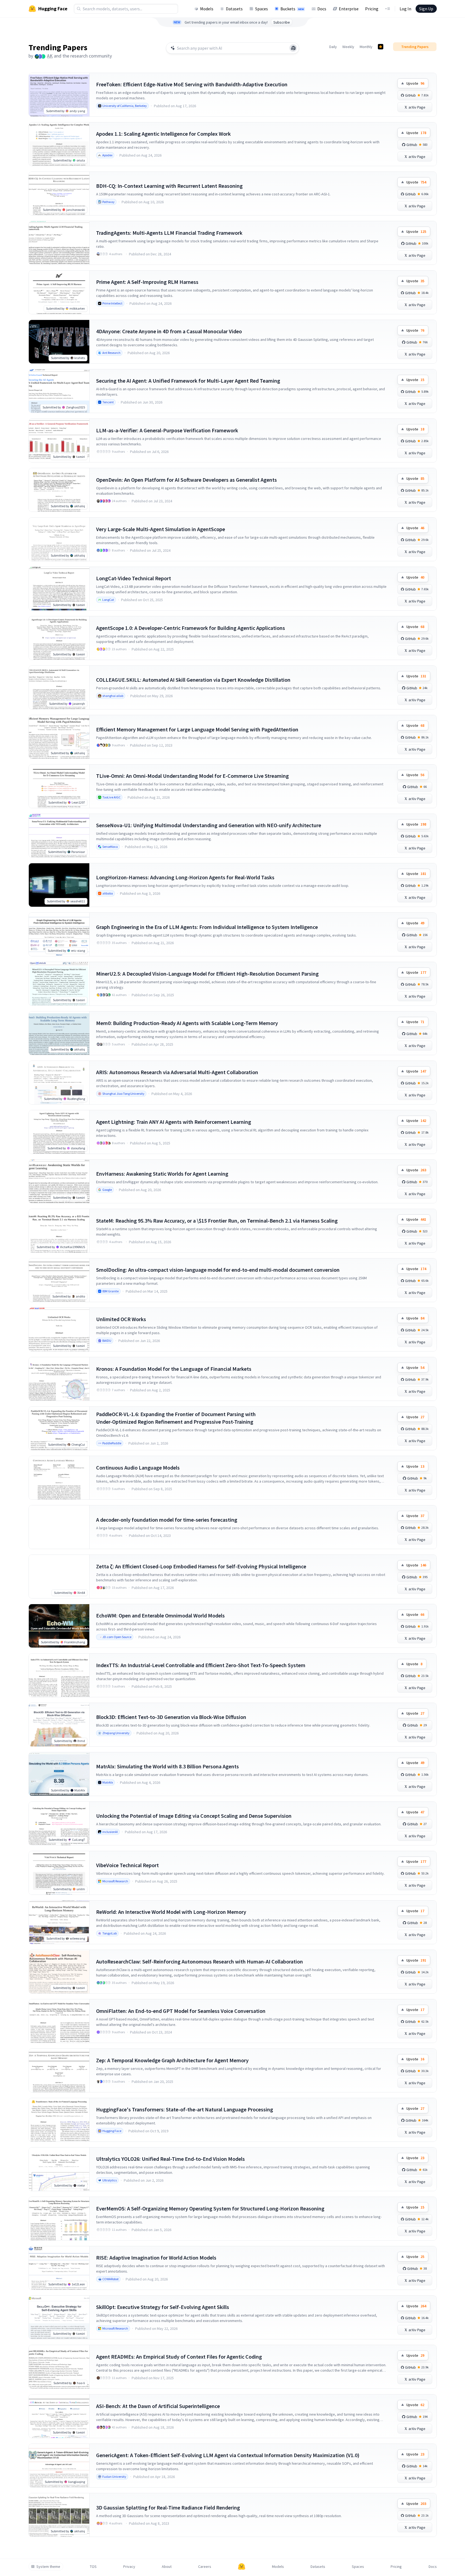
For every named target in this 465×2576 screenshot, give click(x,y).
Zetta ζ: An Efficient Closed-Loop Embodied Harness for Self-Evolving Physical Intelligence (201, 1566)
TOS (93, 2567)
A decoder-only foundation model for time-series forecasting (167, 1520)
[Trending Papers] (381, 47)
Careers (205, 2567)
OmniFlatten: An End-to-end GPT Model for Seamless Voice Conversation (181, 2011)
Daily (333, 47)
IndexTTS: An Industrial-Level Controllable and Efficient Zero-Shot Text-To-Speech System (201, 1665)
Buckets (292, 9)
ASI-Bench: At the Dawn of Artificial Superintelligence (158, 2406)
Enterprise (349, 9)
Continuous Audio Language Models (138, 1468)
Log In (405, 9)
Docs (322, 9)
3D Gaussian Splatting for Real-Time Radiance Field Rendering (168, 2507)
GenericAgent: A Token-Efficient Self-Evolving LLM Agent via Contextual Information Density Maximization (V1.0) (228, 2455)
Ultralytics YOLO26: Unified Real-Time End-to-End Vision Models (170, 2159)
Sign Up (426, 9)
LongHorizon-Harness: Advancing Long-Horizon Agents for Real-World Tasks (185, 877)
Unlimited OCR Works (121, 1319)
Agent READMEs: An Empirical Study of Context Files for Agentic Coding (179, 2357)
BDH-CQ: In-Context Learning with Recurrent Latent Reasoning (169, 186)
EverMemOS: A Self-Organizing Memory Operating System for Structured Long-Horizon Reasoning (210, 2208)
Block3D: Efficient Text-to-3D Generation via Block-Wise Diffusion (171, 1717)
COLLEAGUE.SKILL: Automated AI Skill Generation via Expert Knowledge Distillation (193, 680)
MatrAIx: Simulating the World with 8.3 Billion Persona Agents (167, 1766)
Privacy (129, 2567)
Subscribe (282, 22)
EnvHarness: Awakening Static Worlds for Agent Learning (162, 1174)
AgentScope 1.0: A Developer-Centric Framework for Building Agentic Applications (191, 628)
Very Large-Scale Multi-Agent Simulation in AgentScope (161, 529)
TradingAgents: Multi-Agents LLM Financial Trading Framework (169, 233)
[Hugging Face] (242, 2567)
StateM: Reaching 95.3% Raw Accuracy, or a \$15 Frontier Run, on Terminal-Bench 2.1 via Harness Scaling (217, 1221)
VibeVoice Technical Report (127, 1865)
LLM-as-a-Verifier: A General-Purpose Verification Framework (167, 430)
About (167, 2567)
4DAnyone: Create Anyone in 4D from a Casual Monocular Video (169, 331)
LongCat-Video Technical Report (134, 578)
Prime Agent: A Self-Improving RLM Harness (147, 282)
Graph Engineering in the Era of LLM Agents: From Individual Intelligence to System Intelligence (207, 927)
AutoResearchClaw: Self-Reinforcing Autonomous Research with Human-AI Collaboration (200, 1961)
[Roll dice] (293, 48)
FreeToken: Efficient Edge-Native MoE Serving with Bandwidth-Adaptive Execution (192, 84)
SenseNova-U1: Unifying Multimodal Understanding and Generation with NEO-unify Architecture (209, 825)
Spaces (262, 9)
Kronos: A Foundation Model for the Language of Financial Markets (174, 1369)
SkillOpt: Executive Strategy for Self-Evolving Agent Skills (163, 2307)
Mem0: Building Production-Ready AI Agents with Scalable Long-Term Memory (187, 1023)
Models (207, 9)
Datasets (234, 9)
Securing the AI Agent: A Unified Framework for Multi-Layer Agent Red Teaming (188, 381)
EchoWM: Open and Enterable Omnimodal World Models (160, 1615)
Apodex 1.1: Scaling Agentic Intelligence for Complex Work (163, 134)
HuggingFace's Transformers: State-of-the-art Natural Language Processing (185, 2109)
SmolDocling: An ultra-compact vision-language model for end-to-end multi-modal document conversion (218, 1270)
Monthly (366, 47)
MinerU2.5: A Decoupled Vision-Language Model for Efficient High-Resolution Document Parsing (207, 974)
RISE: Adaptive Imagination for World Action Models (156, 2258)
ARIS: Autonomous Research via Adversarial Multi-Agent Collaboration (177, 1072)
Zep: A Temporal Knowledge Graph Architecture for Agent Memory (172, 2060)
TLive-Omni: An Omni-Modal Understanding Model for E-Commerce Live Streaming (192, 776)
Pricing (372, 9)
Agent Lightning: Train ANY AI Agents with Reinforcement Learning (174, 1122)
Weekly (348, 47)
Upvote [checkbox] (415, 83)
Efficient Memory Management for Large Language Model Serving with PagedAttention (197, 729)
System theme (48, 2567)
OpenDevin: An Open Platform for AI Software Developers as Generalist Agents (186, 480)
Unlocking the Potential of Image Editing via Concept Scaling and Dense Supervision (194, 1816)
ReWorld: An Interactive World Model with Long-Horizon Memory (171, 1912)
